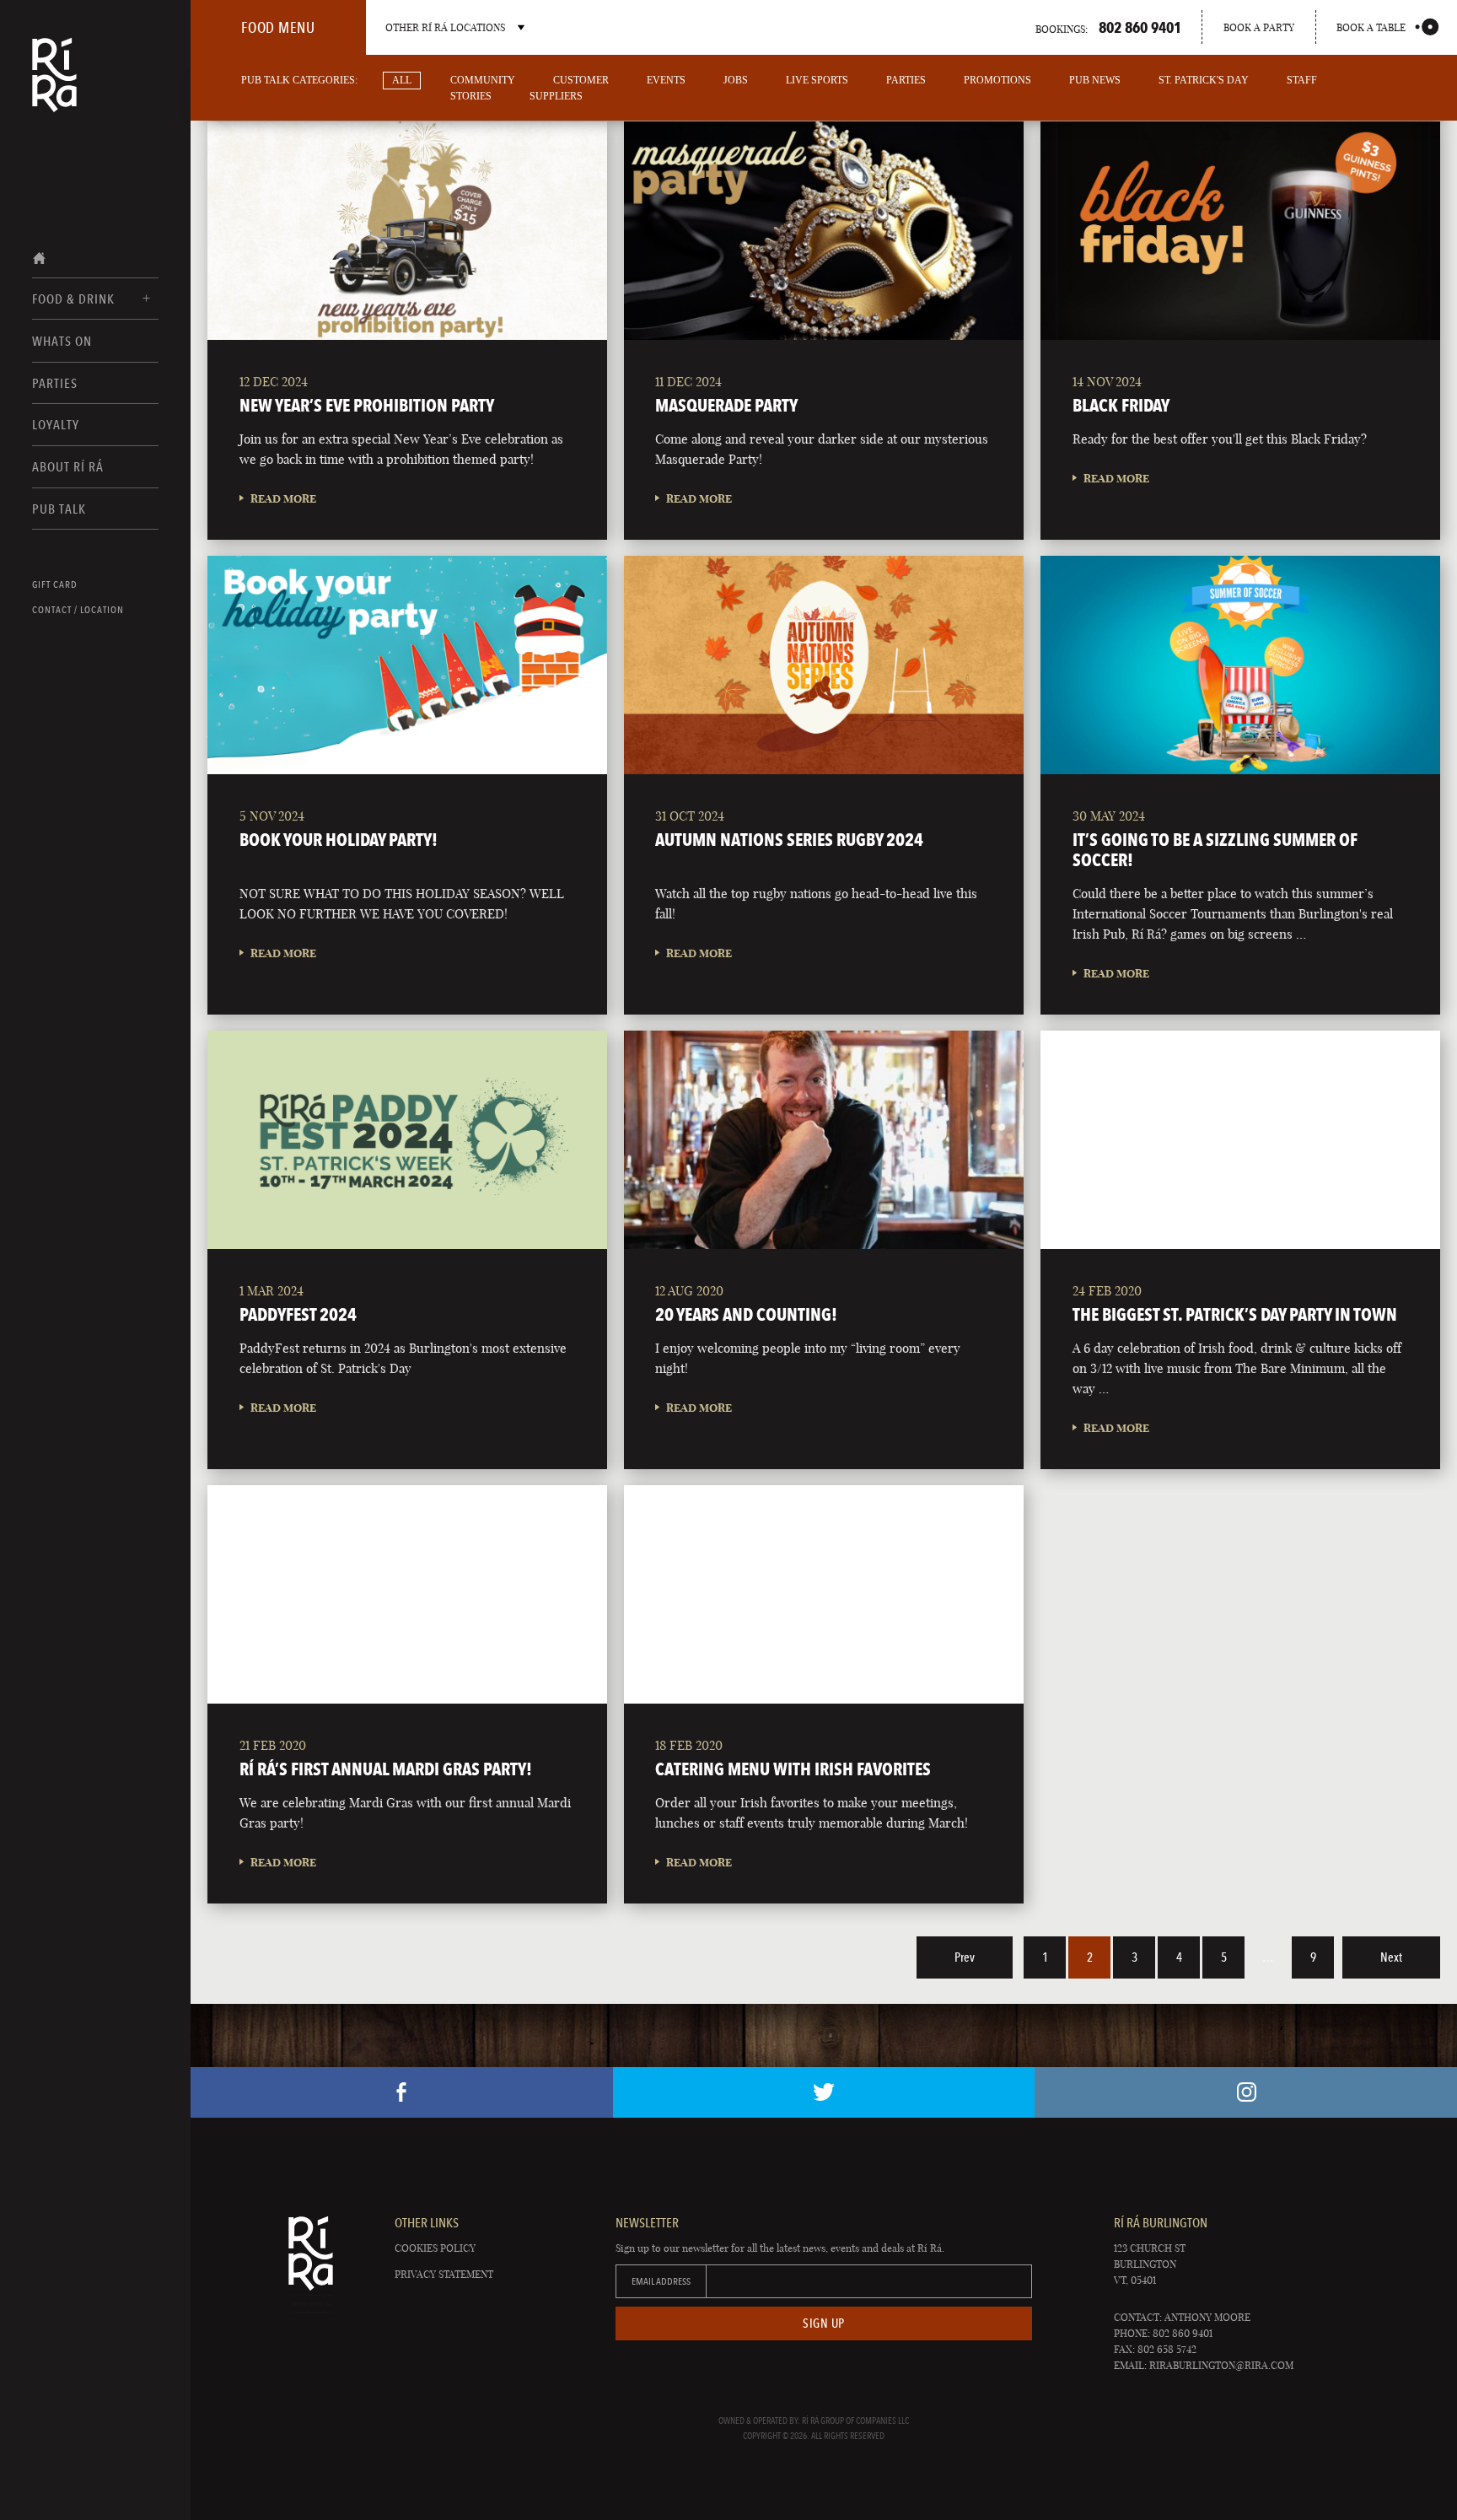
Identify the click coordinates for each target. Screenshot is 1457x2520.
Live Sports (817, 80)
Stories (471, 96)
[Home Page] (54, 86)
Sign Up (824, 2323)
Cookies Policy (435, 2248)
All (402, 80)
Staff (1302, 80)
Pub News (1095, 80)
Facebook (402, 2092)
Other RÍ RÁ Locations (445, 27)
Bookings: (1108, 27)
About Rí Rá (68, 467)
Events (666, 80)
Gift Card (55, 584)
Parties (55, 383)
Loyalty (56, 425)
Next (1391, 1957)
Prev (965, 1957)
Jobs (736, 80)
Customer (581, 80)
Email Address (661, 2281)
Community (483, 80)
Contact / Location (78, 610)
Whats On (62, 341)
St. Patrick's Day (1204, 80)
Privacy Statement (444, 2274)
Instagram (1246, 2092)
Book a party (1259, 27)
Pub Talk (59, 509)
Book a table (1371, 27)
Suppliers (556, 96)
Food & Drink (73, 299)
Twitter (824, 2092)
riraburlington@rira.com (1221, 2365)
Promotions (997, 80)
